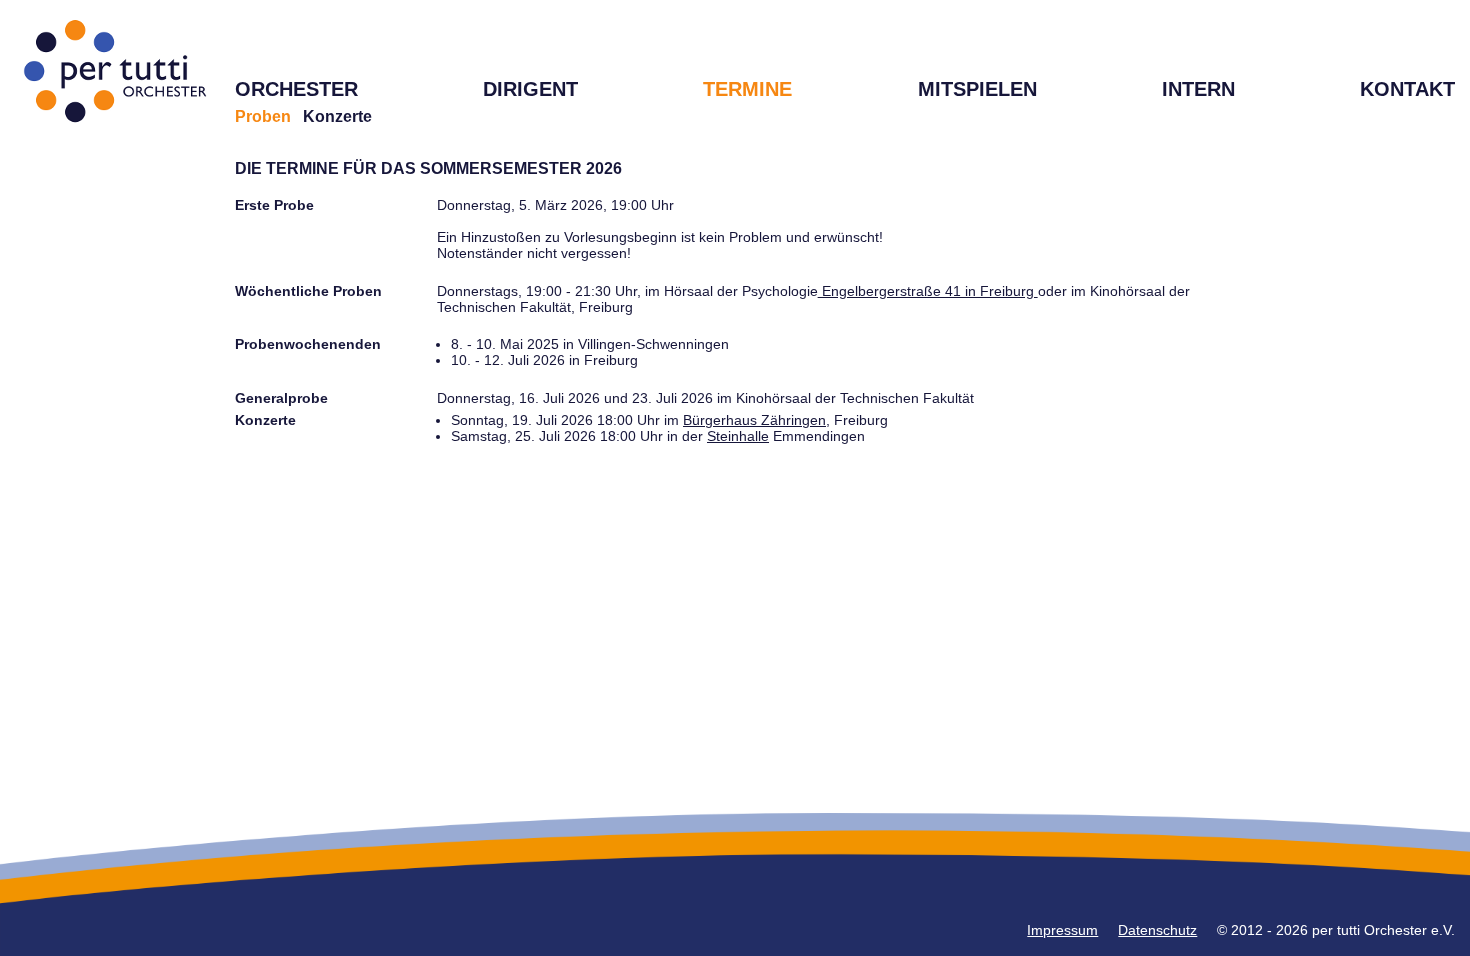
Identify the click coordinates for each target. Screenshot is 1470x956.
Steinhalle (738, 436)
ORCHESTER (296, 89)
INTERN (1198, 89)
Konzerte (337, 116)
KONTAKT (1407, 89)
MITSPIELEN (977, 89)
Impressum (1062, 930)
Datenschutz (1157, 930)
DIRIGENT (530, 89)
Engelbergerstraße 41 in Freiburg (928, 291)
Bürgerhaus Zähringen (754, 420)
